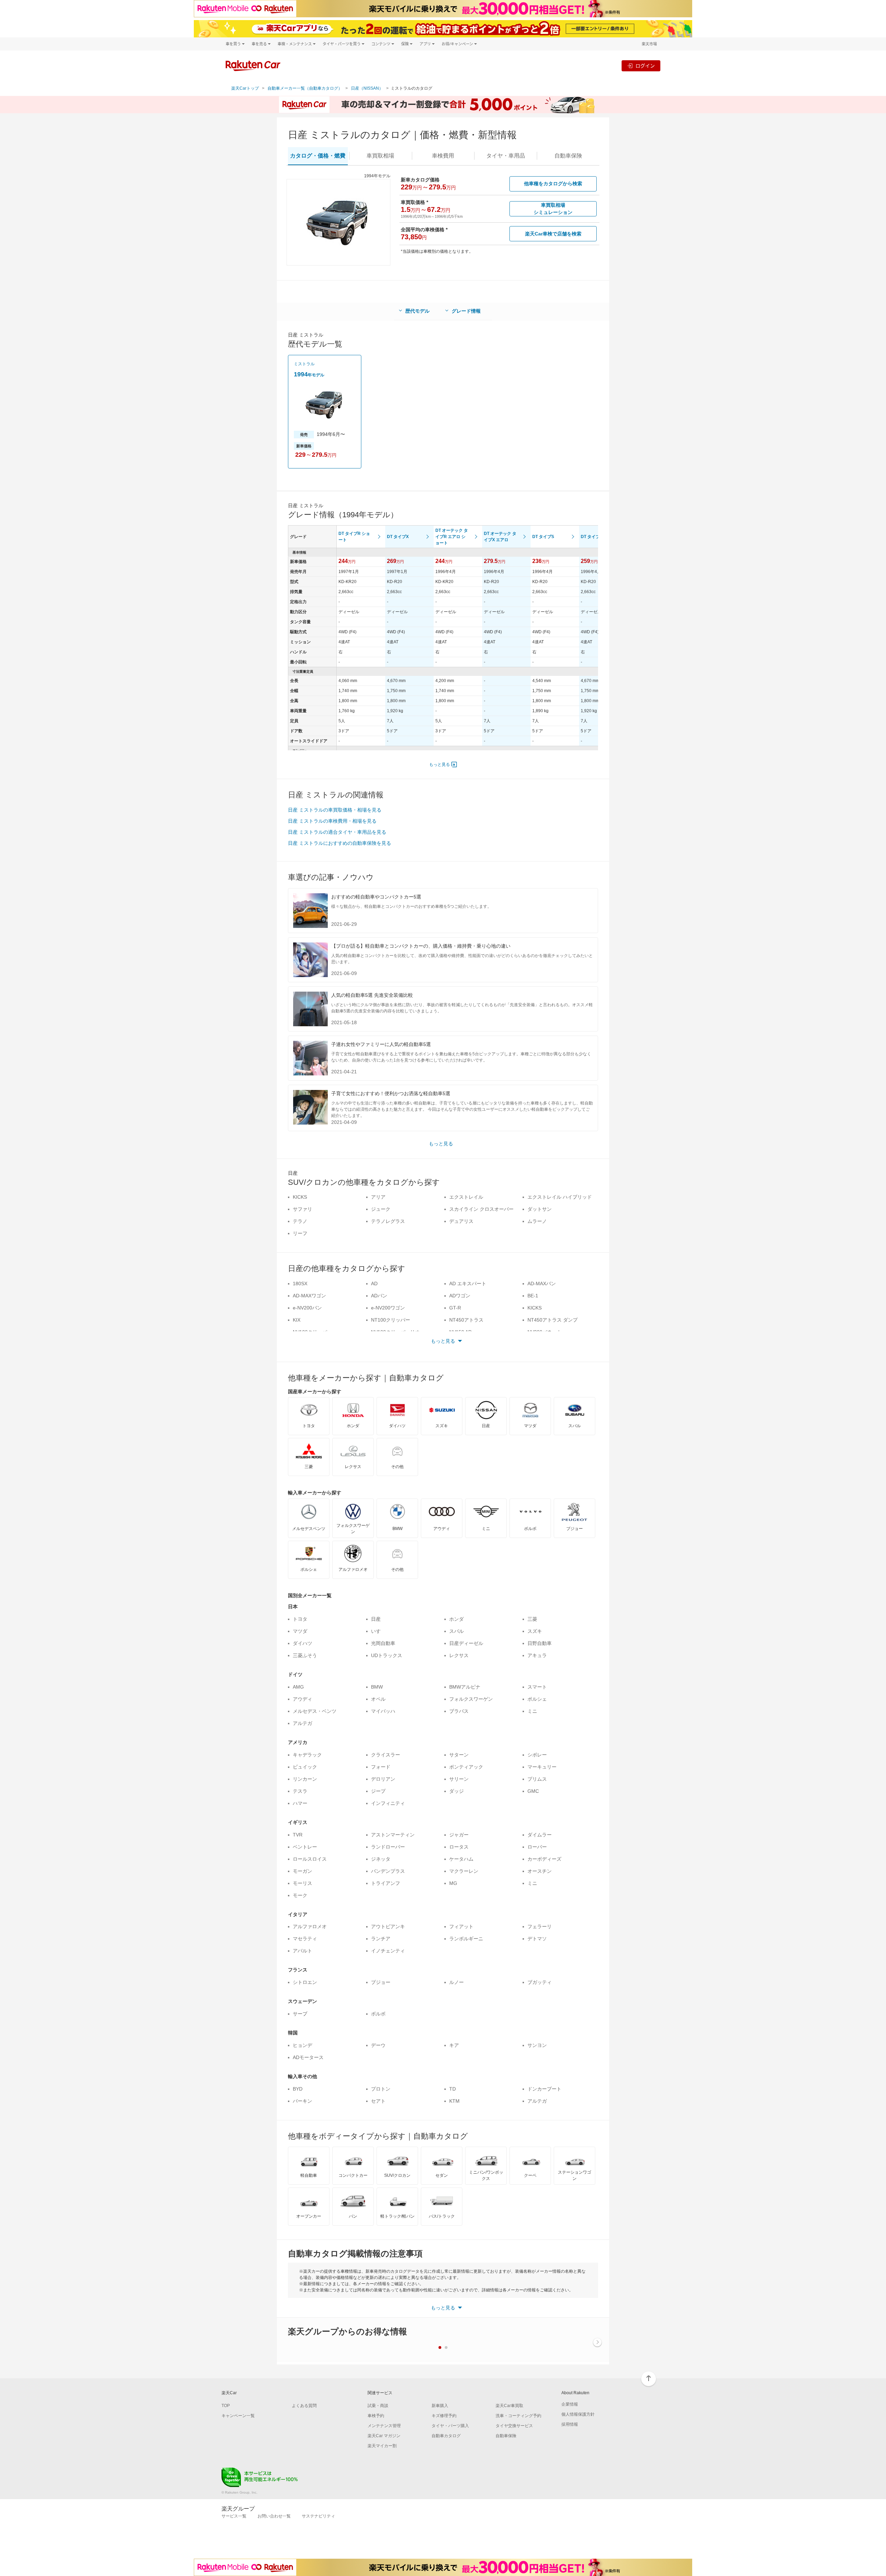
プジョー (381, 1982)
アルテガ (302, 1723)
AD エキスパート (468, 1283)
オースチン (540, 1871)
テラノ (300, 1221)
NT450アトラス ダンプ (553, 1320)
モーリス (302, 1883)
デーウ (378, 2045)
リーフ (300, 1233)
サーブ (300, 2014)
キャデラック (307, 1755)
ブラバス (459, 1711)
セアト (378, 2101)
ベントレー (305, 1847)
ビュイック (305, 1767)
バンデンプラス (388, 1871)
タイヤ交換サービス (514, 2426)
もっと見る (440, 764)
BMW (377, 1687)
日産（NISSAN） (367, 88)
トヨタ (300, 1619)
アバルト (302, 1951)
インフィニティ (388, 1803)
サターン (459, 1755)
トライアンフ (386, 1883)
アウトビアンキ (388, 1926)
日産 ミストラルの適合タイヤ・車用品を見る (337, 832)
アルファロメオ (310, 1926)
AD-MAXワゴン (309, 1296)
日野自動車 (540, 1643)
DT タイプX (398, 537)
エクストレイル (466, 1197)
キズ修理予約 (444, 2416)
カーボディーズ (544, 1859)
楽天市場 (649, 44)
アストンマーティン (393, 1835)
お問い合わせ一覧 (274, 2516)
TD (453, 2089)
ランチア (381, 1939)
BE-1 (533, 1296)
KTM (454, 2101)
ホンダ (456, 1619)
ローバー (537, 1847)
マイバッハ (383, 1711)
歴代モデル (417, 311)
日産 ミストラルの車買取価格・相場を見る (335, 810)
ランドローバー (388, 1847)
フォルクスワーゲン (471, 1699)
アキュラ (537, 1655)
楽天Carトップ (245, 88)
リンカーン (305, 1779)
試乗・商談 (378, 2406)
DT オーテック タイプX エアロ (500, 537)
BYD (298, 2089)
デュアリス (461, 1221)
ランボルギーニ (466, 1939)
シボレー (537, 1755)
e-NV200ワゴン (388, 1308)
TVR (298, 1835)
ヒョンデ (302, 2045)
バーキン (302, 2101)
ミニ (532, 1711)
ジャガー (459, 1835)
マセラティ (305, 1939)
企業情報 (570, 2404)
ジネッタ (381, 1859)
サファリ (302, 1209)
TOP (226, 2406)
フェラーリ (540, 1926)
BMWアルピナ (465, 1687)
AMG (298, 1687)
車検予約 (376, 2416)
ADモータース (308, 2057)
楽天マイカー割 (382, 2446)
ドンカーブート (544, 2089)
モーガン (302, 1871)
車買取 (380, 156)
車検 (443, 156)
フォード (381, 1767)
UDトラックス (387, 1655)
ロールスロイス (310, 1859)
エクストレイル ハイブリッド (560, 1197)
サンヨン (537, 2045)
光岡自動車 (383, 1643)
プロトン (381, 2089)
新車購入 (440, 2406)
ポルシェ (537, 1699)
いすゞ (378, 1631)
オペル (378, 1699)
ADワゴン (460, 1296)
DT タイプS (543, 537)
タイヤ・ (506, 156)
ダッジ (456, 1791)
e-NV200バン (307, 1308)
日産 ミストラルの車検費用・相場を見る (332, 821)
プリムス (537, 1779)
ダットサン (540, 1209)
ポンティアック (466, 1767)
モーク (300, 1895)
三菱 (532, 1619)
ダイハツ (302, 1643)
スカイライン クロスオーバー (481, 1209)
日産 (376, 1619)
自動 (568, 156)
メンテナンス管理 (384, 2426)
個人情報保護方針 (578, 2414)
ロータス (459, 1847)
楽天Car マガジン (384, 2436)
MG (453, 1883)
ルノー (456, 1982)
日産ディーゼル (466, 1643)
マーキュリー (542, 1767)
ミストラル (304, 364)
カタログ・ (318, 156)
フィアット (461, 1926)
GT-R (455, 1308)
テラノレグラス (388, 1221)
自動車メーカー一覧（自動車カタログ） (305, 88)
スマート (537, 1687)
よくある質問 (304, 2406)
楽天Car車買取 (509, 2406)
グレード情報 (466, 311)
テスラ (300, 1791)
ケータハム (461, 1859)
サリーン (459, 1779)
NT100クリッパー (391, 1320)
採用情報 (570, 2424)
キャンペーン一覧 (238, 2416)
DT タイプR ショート (354, 537)
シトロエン (305, 1982)
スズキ (535, 1631)
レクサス (459, 1655)
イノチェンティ (388, 1951)
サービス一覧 (234, 2516)
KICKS (300, 1197)
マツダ (300, 1631)
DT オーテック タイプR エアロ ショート (452, 537)
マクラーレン (464, 1871)
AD (374, 1283)
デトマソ (537, 1939)
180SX (300, 1283)
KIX (297, 1320)
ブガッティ (540, 1982)
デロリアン (383, 1779)
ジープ (378, 1791)
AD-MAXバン (542, 1283)
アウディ (302, 1699)
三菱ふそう (305, 1655)
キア (454, 2045)
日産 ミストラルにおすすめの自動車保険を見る (340, 843)
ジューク (381, 1209)
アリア (378, 1197)
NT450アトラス (466, 1320)
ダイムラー (540, 1835)
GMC (533, 1791)
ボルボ (378, 2014)
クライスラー (386, 1755)
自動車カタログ (446, 2436)
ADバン (379, 1296)
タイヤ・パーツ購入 (450, 2426)
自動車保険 (506, 2436)
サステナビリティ (318, 2516)
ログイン (645, 66)
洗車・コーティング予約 (518, 2416)
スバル (456, 1631)
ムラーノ (537, 1221)
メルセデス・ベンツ (315, 1711)
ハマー (300, 1803)
